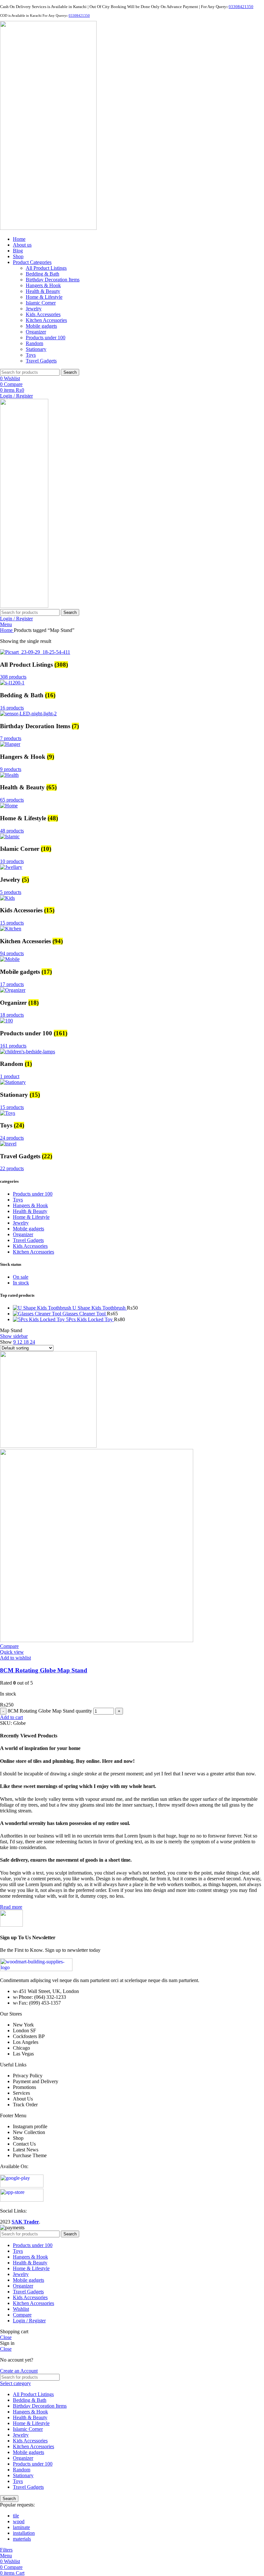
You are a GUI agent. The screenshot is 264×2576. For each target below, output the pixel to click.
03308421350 (241, 7)
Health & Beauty (43, 291)
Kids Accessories (43, 314)
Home (7, 630)
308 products (13, 677)
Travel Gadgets (41, 361)
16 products (12, 708)
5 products (11, 892)
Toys (31, 355)
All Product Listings (46, 268)
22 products (12, 1168)
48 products (12, 831)
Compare (22, 2315)
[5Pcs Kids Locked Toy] (39, 1319)
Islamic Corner (41, 303)
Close (6, 2337)
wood (19, 2521)
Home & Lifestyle (44, 297)
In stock (21, 1283)
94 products (12, 953)
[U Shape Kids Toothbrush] (43, 1308)
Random (34, 343)
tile (16, 2516)
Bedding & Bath (42, 274)
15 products (12, 923)
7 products (11, 738)
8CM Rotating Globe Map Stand (44, 1670)
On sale (21, 1277)
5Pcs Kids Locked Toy (90, 1319)
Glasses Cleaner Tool (85, 1314)
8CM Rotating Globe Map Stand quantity (50, 1711)
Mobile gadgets (41, 326)
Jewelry (34, 309)
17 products (12, 984)
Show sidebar (14, 1336)
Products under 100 (46, 338)
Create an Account (19, 2371)
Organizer (36, 332)
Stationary (36, 349)
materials (22, 2539)
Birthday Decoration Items (53, 280)
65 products (12, 800)
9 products (11, 769)
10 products (12, 861)
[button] (11, 1717)
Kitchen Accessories (46, 320)
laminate (21, 2527)
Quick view (12, 1652)
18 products (12, 1015)
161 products (13, 1046)
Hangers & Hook (43, 285)
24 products (12, 1138)
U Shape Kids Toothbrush (100, 1308)
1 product (10, 1076)
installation (24, 2533)
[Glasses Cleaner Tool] (38, 1314)
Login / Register (29, 2321)
